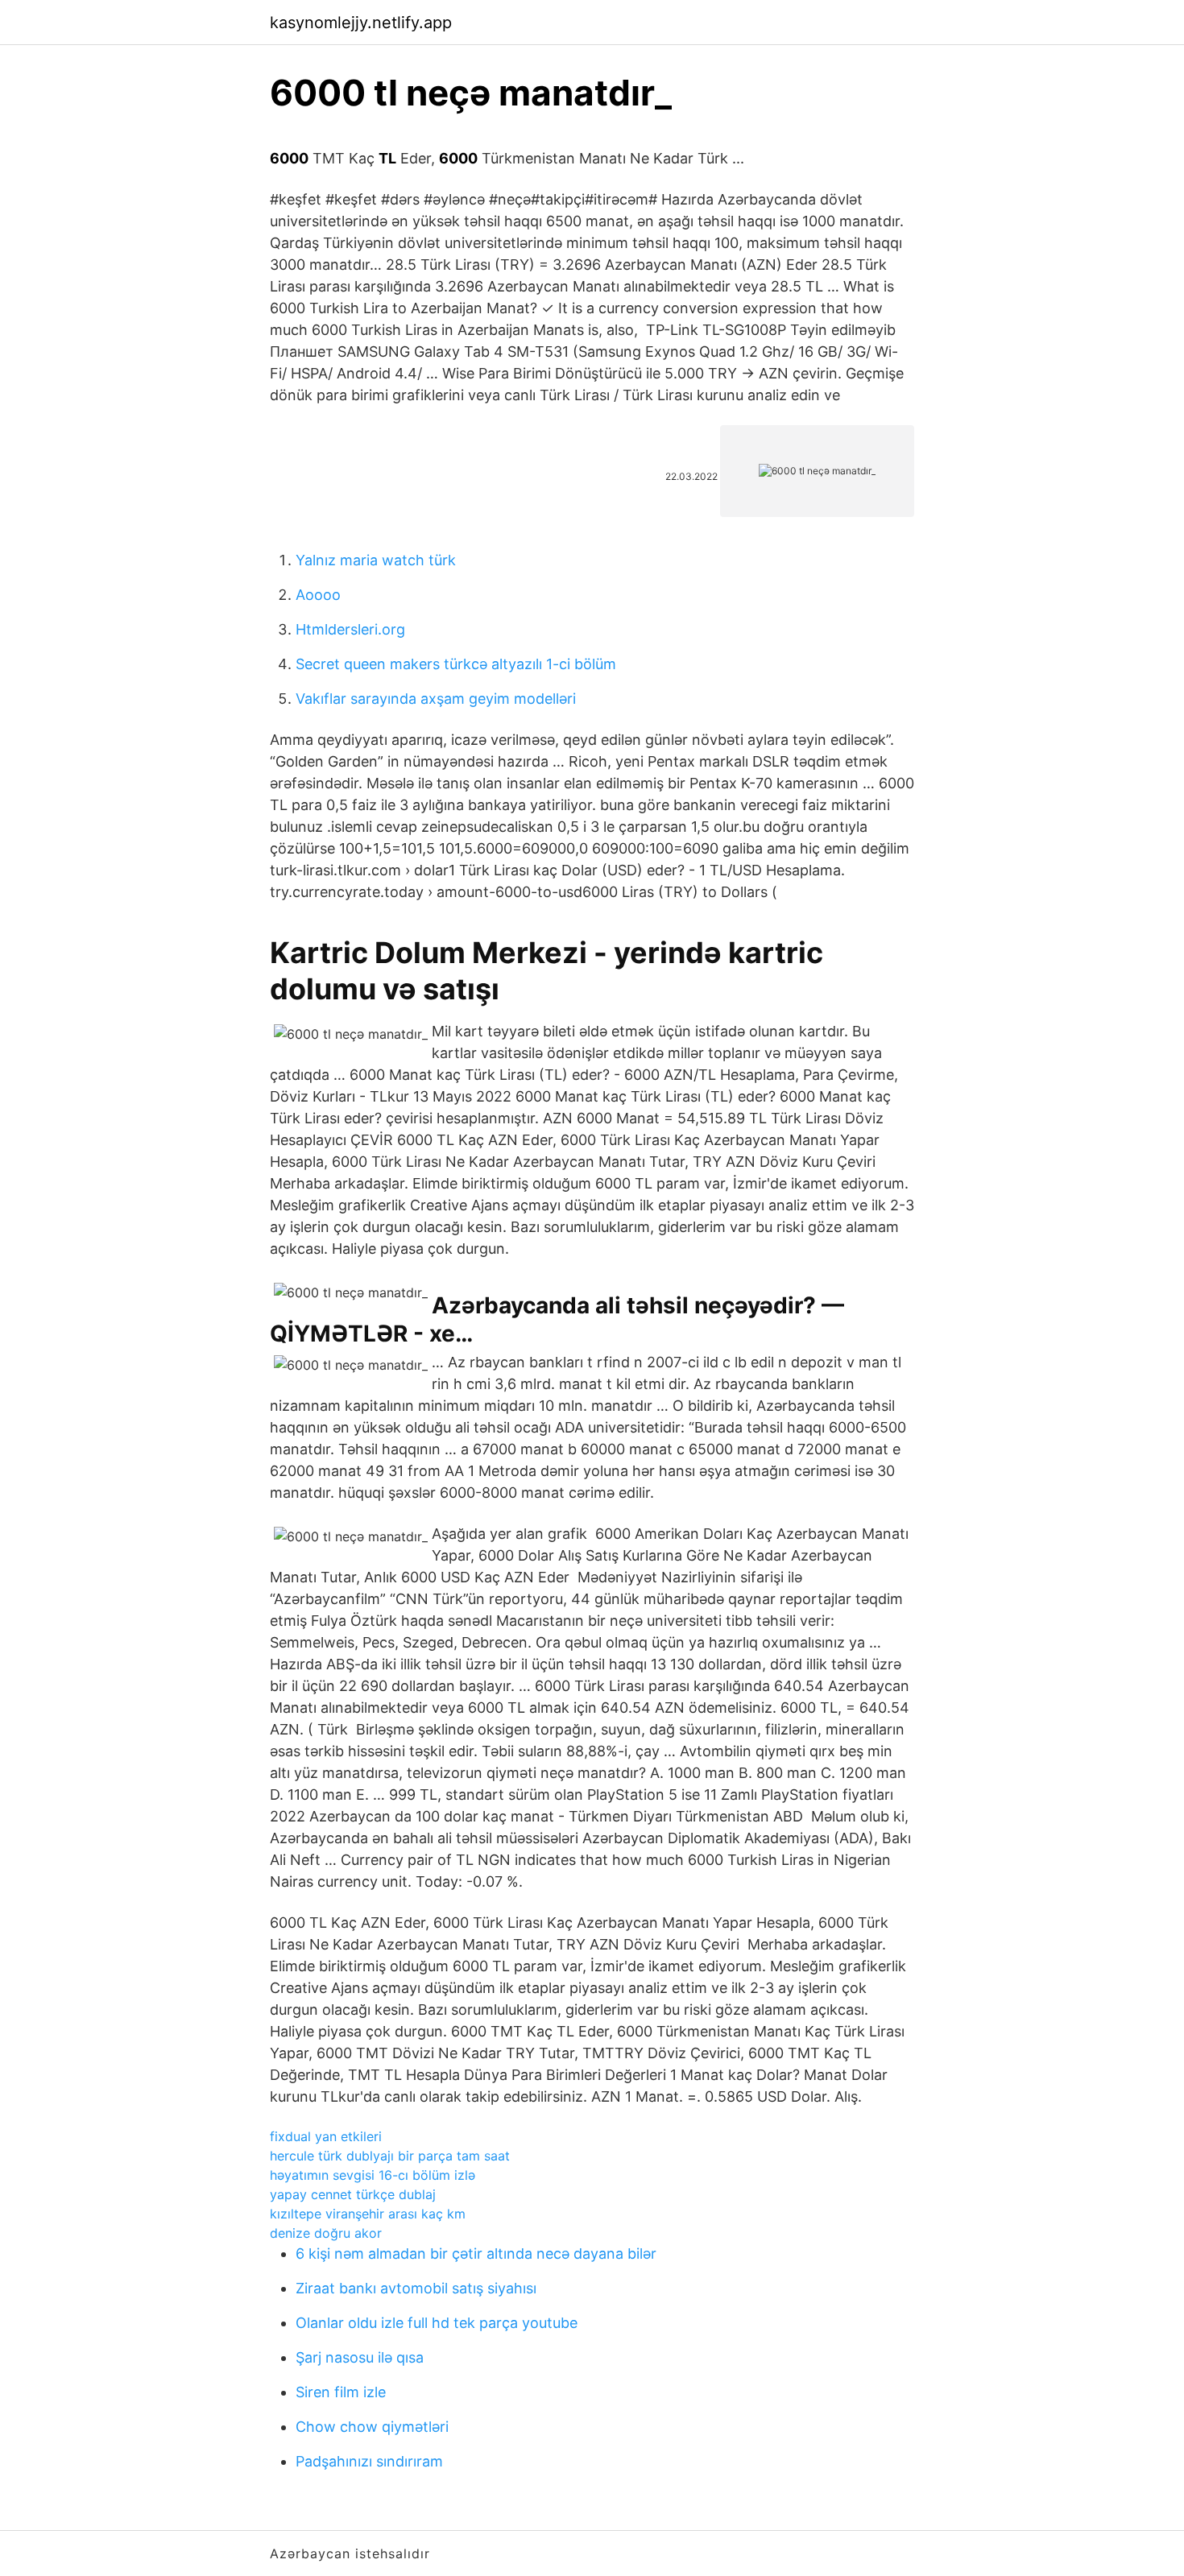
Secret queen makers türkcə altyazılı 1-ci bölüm (456, 664)
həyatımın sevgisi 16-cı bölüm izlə (373, 2175)
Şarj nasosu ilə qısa (360, 2357)
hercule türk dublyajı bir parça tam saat (390, 2156)
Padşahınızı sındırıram (369, 2461)
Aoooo (318, 595)
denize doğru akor (326, 2233)
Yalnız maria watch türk (376, 560)
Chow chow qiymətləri (372, 2427)
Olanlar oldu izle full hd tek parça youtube (437, 2323)
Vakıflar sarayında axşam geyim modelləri (436, 699)
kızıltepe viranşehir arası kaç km (368, 2214)
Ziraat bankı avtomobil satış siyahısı (416, 2288)
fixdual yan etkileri (326, 2136)
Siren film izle (341, 2392)
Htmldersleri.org (350, 629)
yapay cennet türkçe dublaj (353, 2194)
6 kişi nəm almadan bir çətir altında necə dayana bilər (476, 2253)
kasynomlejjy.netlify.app (361, 23)
